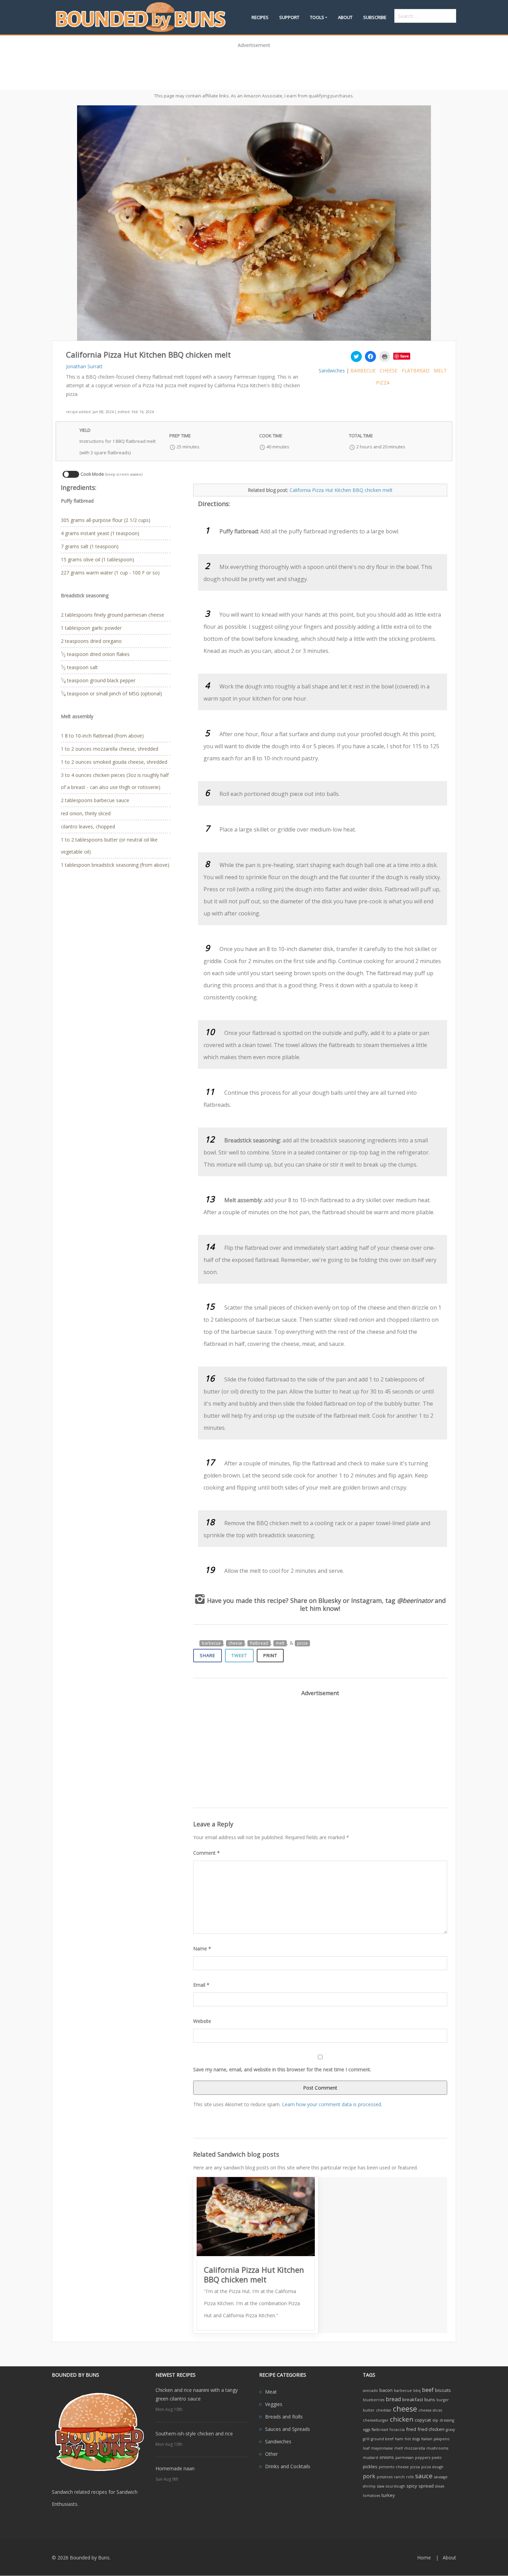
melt (440, 370)
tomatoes (371, 2496)
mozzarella (415, 2448)
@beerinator (415, 1600)
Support (289, 17)
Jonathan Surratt (84, 366)
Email (201, 1985)
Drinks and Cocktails (288, 2466)
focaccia (397, 2430)
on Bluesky (325, 1600)
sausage (441, 2477)
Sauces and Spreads (288, 2429)
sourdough (395, 2486)
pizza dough (432, 2467)
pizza (383, 383)
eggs (366, 2430)
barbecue (363, 370)
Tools (317, 17)
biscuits (443, 2390)
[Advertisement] (254, 67)
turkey (388, 2495)
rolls (410, 2477)
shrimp (369, 2486)
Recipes (260, 17)
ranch (399, 2477)
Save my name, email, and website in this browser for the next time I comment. (282, 2069)
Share (208, 1655)
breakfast (413, 2399)
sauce (424, 2476)
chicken (402, 2419)
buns (430, 2399)
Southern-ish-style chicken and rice (194, 2434)
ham (399, 2439)
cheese (389, 370)
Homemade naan (175, 2468)
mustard (370, 2458)
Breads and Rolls (284, 2417)
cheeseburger (376, 2420)
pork (369, 2476)
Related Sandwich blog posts (236, 2154)
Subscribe (375, 17)
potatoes (385, 2477)
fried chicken (431, 2429)
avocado (370, 2390)
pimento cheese (394, 2467)
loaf (366, 2448)
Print (270, 1655)
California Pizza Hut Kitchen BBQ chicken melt (341, 490)
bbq (417, 2390)
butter (369, 2410)
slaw (381, 2486)
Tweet (239, 1655)
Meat (271, 2392)
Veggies (274, 2404)
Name (202, 1948)
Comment (206, 1853)
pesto (437, 2458)
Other (271, 2454)
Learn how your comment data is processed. (332, 2104)
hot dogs (412, 2439)
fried (411, 2429)
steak (440, 2486)
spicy (412, 2486)
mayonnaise (382, 2448)
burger (443, 2400)
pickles (370, 2466)
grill (366, 2439)
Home (424, 2558)
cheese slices (430, 2410)
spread (426, 2486)
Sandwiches (332, 370)
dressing (447, 2420)
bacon (386, 2390)
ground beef (382, 2439)
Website (202, 2021)
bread (393, 2399)
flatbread (416, 370)
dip (435, 2420)
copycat (423, 2420)
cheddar (384, 2410)
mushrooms (437, 2448)
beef (428, 2390)
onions (387, 2457)
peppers (423, 2458)
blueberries (374, 2400)
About (345, 17)
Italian (427, 2439)
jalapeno (442, 2439)
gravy (450, 2430)
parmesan (404, 2458)
